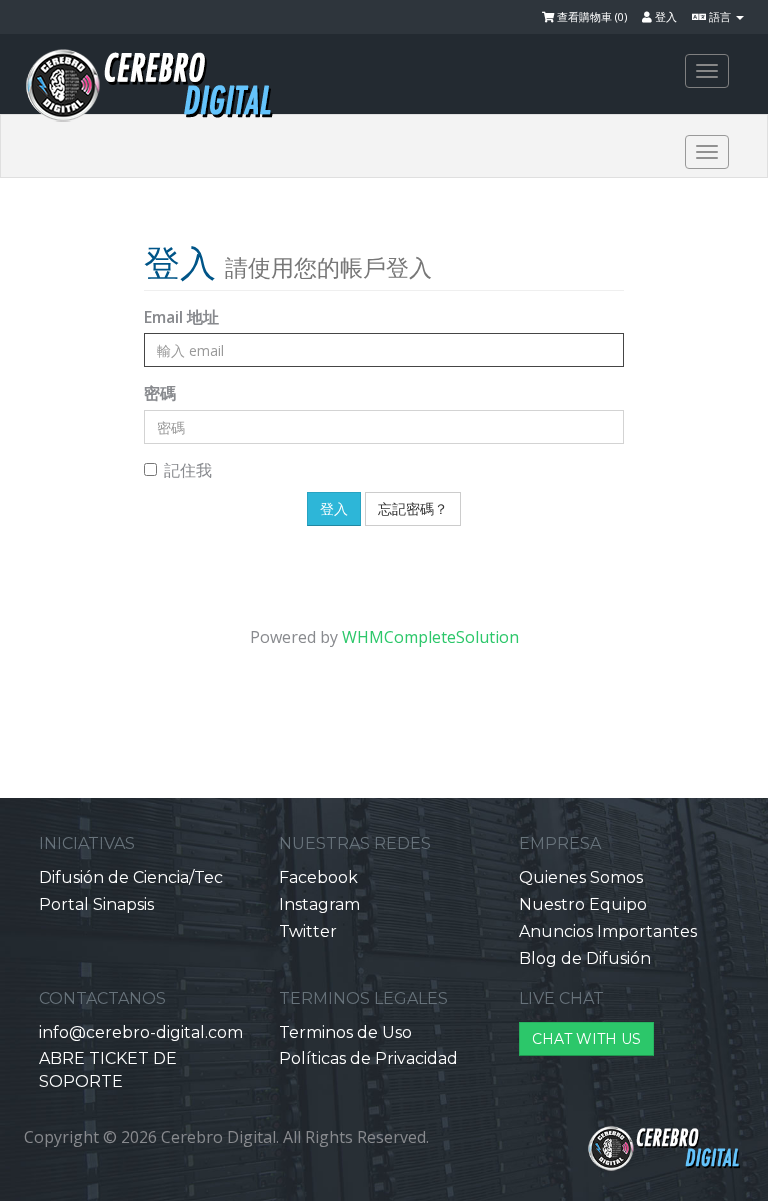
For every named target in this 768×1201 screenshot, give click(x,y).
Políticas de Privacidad (368, 1058)
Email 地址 (181, 317)
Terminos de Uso (345, 1032)
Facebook (318, 877)
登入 (664, 16)
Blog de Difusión (585, 958)
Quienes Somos (581, 877)
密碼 (160, 393)
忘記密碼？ (413, 509)
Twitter (308, 931)
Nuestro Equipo (583, 904)
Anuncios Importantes (608, 931)
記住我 (188, 470)
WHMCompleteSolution (430, 637)
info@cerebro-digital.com (141, 1032)
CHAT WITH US (586, 1039)
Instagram (319, 904)
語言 (720, 16)
